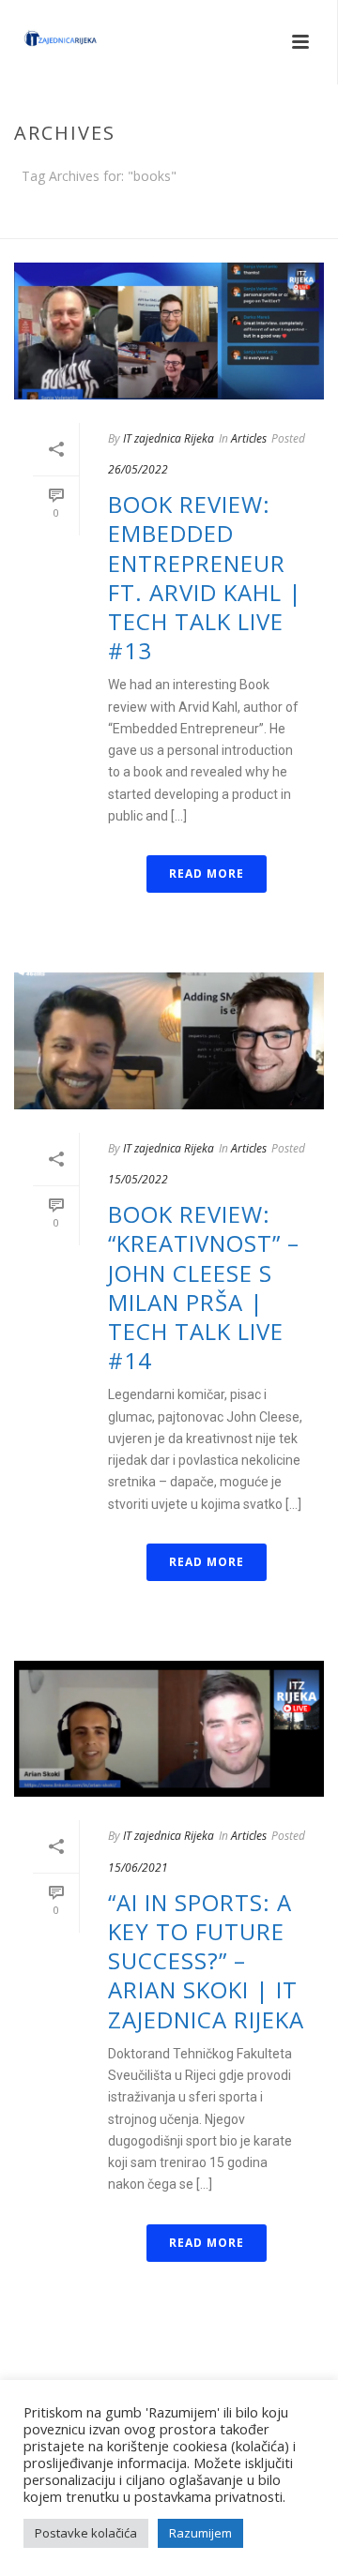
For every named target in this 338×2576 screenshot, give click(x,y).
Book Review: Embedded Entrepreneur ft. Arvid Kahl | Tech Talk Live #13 (205, 577)
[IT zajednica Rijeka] (42, 42)
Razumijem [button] (200, 2533)
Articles (249, 438)
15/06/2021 (138, 1868)
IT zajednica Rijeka (169, 438)
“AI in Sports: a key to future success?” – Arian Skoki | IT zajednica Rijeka (206, 1961)
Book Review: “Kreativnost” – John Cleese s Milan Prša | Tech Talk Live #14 (204, 1287)
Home (165, 225)
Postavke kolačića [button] (86, 2533)
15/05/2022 (138, 1179)
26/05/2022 (138, 469)
